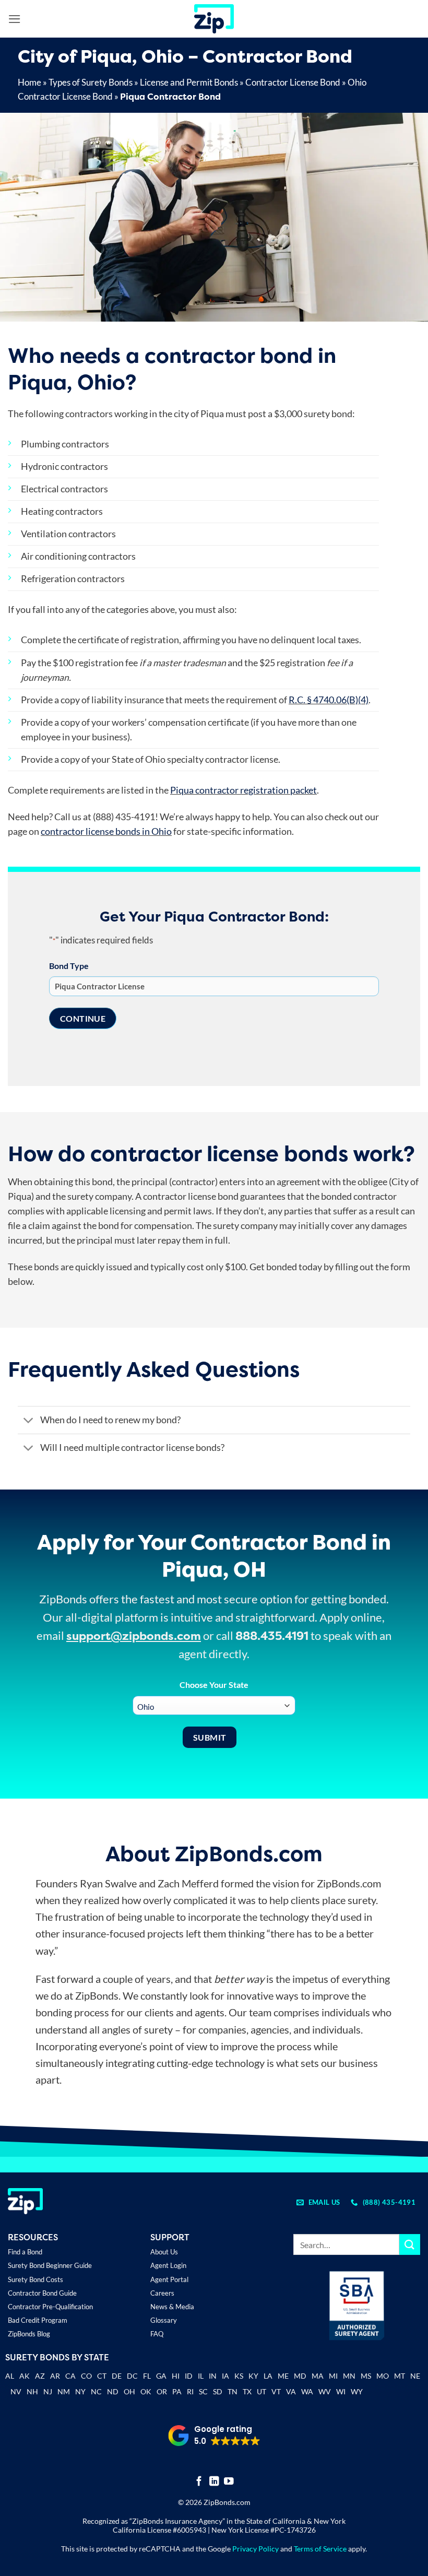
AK (25, 2376)
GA (161, 2376)
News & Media (172, 2307)
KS (239, 2376)
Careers (162, 2293)
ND (113, 2391)
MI (333, 2376)
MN (349, 2376)
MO (383, 2376)
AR (55, 2376)
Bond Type (69, 966)
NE (415, 2376)
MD (300, 2376)
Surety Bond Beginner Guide (50, 2265)
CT (102, 2376)
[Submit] (410, 2244)
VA (291, 2391)
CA (70, 2376)
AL (10, 2377)
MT (400, 2376)
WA (307, 2391)
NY (80, 2391)
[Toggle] (28, 1421)
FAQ (157, 2334)
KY (253, 2376)
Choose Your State (214, 1685)
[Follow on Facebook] (199, 2482)
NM (64, 2391)
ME (283, 2376)
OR (162, 2391)
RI (190, 2391)
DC (132, 2376)
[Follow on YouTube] (229, 2482)
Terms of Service (320, 2549)
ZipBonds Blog (29, 2334)
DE (117, 2376)
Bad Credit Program (38, 2320)
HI (176, 2376)
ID (189, 2376)
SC (203, 2391)
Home (29, 82)
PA (177, 2391)
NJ (48, 2391)
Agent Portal (169, 2279)
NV (16, 2391)
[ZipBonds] (214, 19)
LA (268, 2376)
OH (129, 2391)
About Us (164, 2252)
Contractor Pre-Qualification (50, 2307)
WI (341, 2391)
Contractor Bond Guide (42, 2293)
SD (218, 2391)
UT (261, 2391)
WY (357, 2391)
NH (32, 2391)
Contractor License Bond (293, 82)
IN (213, 2376)
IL (201, 2376)
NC (96, 2391)
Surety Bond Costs (35, 2279)
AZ (40, 2376)
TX (247, 2391)
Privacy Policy (255, 2549)
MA (318, 2376)
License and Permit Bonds (189, 82)
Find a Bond (25, 2252)
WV (325, 2391)
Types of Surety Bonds (91, 82)
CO (86, 2376)
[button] (15, 19)
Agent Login (168, 2265)
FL (147, 2376)
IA (225, 2376)
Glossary (164, 2320)
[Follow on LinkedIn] (214, 2482)
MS (366, 2376)
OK (146, 2391)
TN (233, 2391)
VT (276, 2391)
